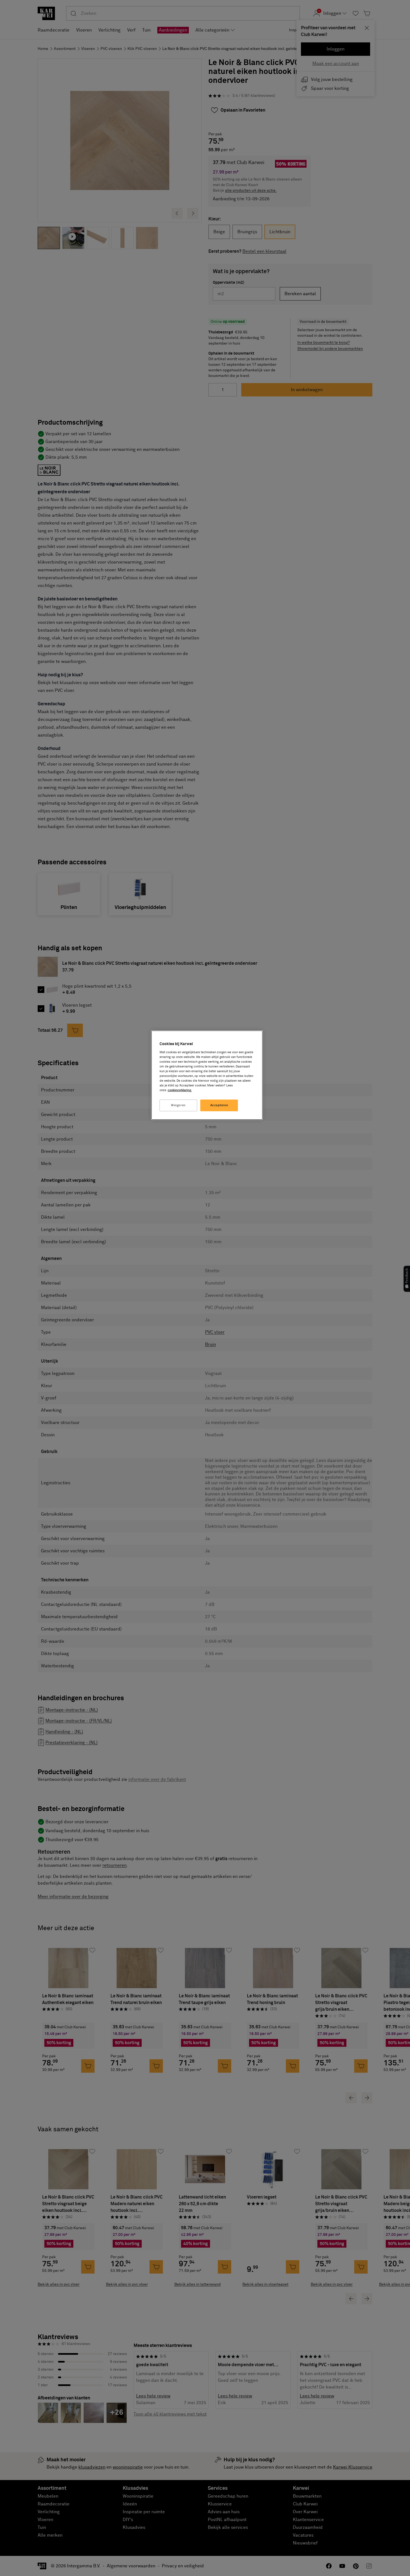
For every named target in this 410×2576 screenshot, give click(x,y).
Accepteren (219, 1105)
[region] (207, 1075)
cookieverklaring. (180, 1090)
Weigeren (178, 1105)
